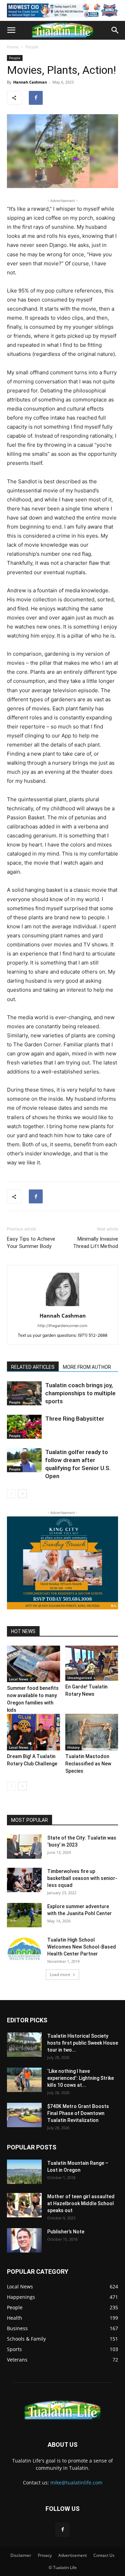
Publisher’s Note (66, 2232)
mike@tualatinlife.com (76, 2483)
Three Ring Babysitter (75, 1419)
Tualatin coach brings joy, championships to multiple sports (80, 1393)
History (73, 1747)
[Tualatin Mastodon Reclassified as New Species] (92, 1732)
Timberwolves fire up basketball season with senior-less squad (82, 1878)
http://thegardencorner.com (62, 1326)
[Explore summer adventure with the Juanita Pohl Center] (24, 1915)
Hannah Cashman (30, 82)
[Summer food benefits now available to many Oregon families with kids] (34, 1664)
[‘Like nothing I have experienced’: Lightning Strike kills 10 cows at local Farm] (24, 2080)
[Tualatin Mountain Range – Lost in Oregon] (24, 2172)
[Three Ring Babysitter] (24, 1427)
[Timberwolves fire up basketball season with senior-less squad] (24, 1880)
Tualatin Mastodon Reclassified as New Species (88, 1764)
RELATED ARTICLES (33, 1367)
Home (13, 47)
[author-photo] (62, 1306)
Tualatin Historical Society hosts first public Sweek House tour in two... (83, 2043)
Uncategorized (80, 1678)
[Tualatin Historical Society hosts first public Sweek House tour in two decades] (24, 2045)
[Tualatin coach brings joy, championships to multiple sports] (24, 1393)
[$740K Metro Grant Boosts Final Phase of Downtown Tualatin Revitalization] (24, 2115)
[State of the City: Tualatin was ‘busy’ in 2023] (24, 1847)
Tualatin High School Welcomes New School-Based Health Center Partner (82, 1947)
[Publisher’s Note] (24, 2240)
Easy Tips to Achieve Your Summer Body (31, 1243)
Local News (19, 1679)
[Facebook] (36, 98)
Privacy (45, 2555)
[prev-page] (11, 1494)
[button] (11, 30)
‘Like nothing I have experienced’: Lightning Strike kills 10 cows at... (81, 2078)
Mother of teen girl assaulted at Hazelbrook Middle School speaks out (81, 2203)
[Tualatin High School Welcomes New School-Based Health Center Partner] (24, 1949)
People (32, 47)
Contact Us (104, 2555)
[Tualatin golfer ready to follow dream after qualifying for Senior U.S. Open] (24, 1460)
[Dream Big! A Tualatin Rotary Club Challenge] (34, 1732)
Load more (60, 1974)
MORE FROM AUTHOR (87, 1367)
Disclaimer (21, 2555)
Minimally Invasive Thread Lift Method (95, 1243)
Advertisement (73, 2555)
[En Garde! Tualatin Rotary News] (92, 1663)
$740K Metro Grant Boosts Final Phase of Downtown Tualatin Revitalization (78, 2113)
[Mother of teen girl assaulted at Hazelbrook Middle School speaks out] (24, 2205)
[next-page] (22, 1494)
